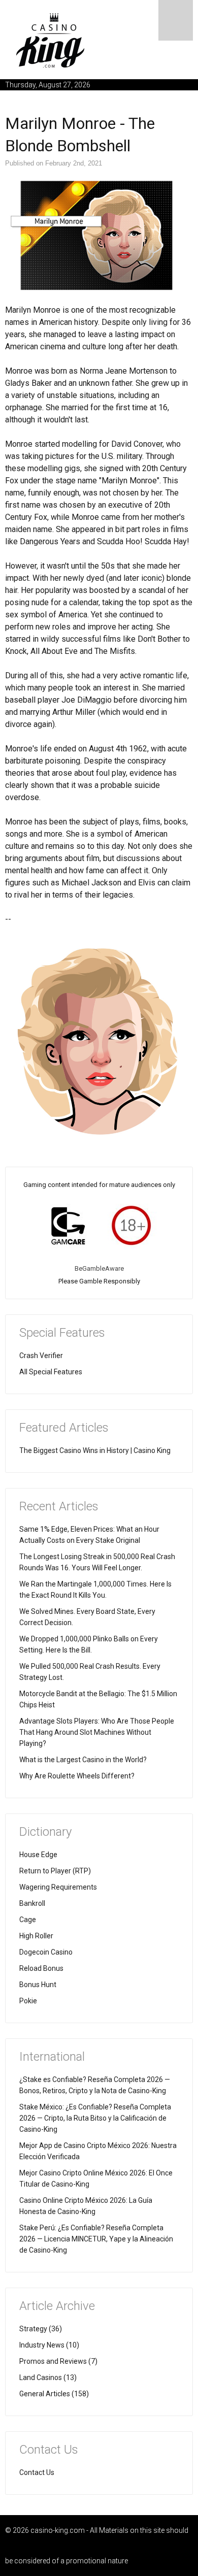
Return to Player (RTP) (55, 1871)
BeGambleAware (99, 1268)
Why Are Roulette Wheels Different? (77, 1776)
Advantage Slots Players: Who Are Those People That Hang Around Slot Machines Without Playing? (97, 1732)
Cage (28, 1920)
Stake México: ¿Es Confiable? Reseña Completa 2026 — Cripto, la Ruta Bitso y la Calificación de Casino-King (95, 2118)
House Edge (38, 1855)
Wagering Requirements (58, 1887)
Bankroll (32, 1903)
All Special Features (51, 1372)
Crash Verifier (41, 1356)
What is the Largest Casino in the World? (83, 1760)
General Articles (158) (54, 2394)
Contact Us (37, 2472)
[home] (51, 40)
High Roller (36, 1936)
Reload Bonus (41, 1968)
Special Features (62, 1333)
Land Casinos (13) (48, 2377)
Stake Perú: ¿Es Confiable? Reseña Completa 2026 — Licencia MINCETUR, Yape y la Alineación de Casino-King (96, 2239)
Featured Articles (64, 1428)
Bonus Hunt (38, 1985)
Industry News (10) (49, 2345)
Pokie (28, 2001)
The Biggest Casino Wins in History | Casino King (95, 1450)
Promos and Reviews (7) (58, 2361)
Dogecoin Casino (46, 1952)
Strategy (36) (41, 2329)
